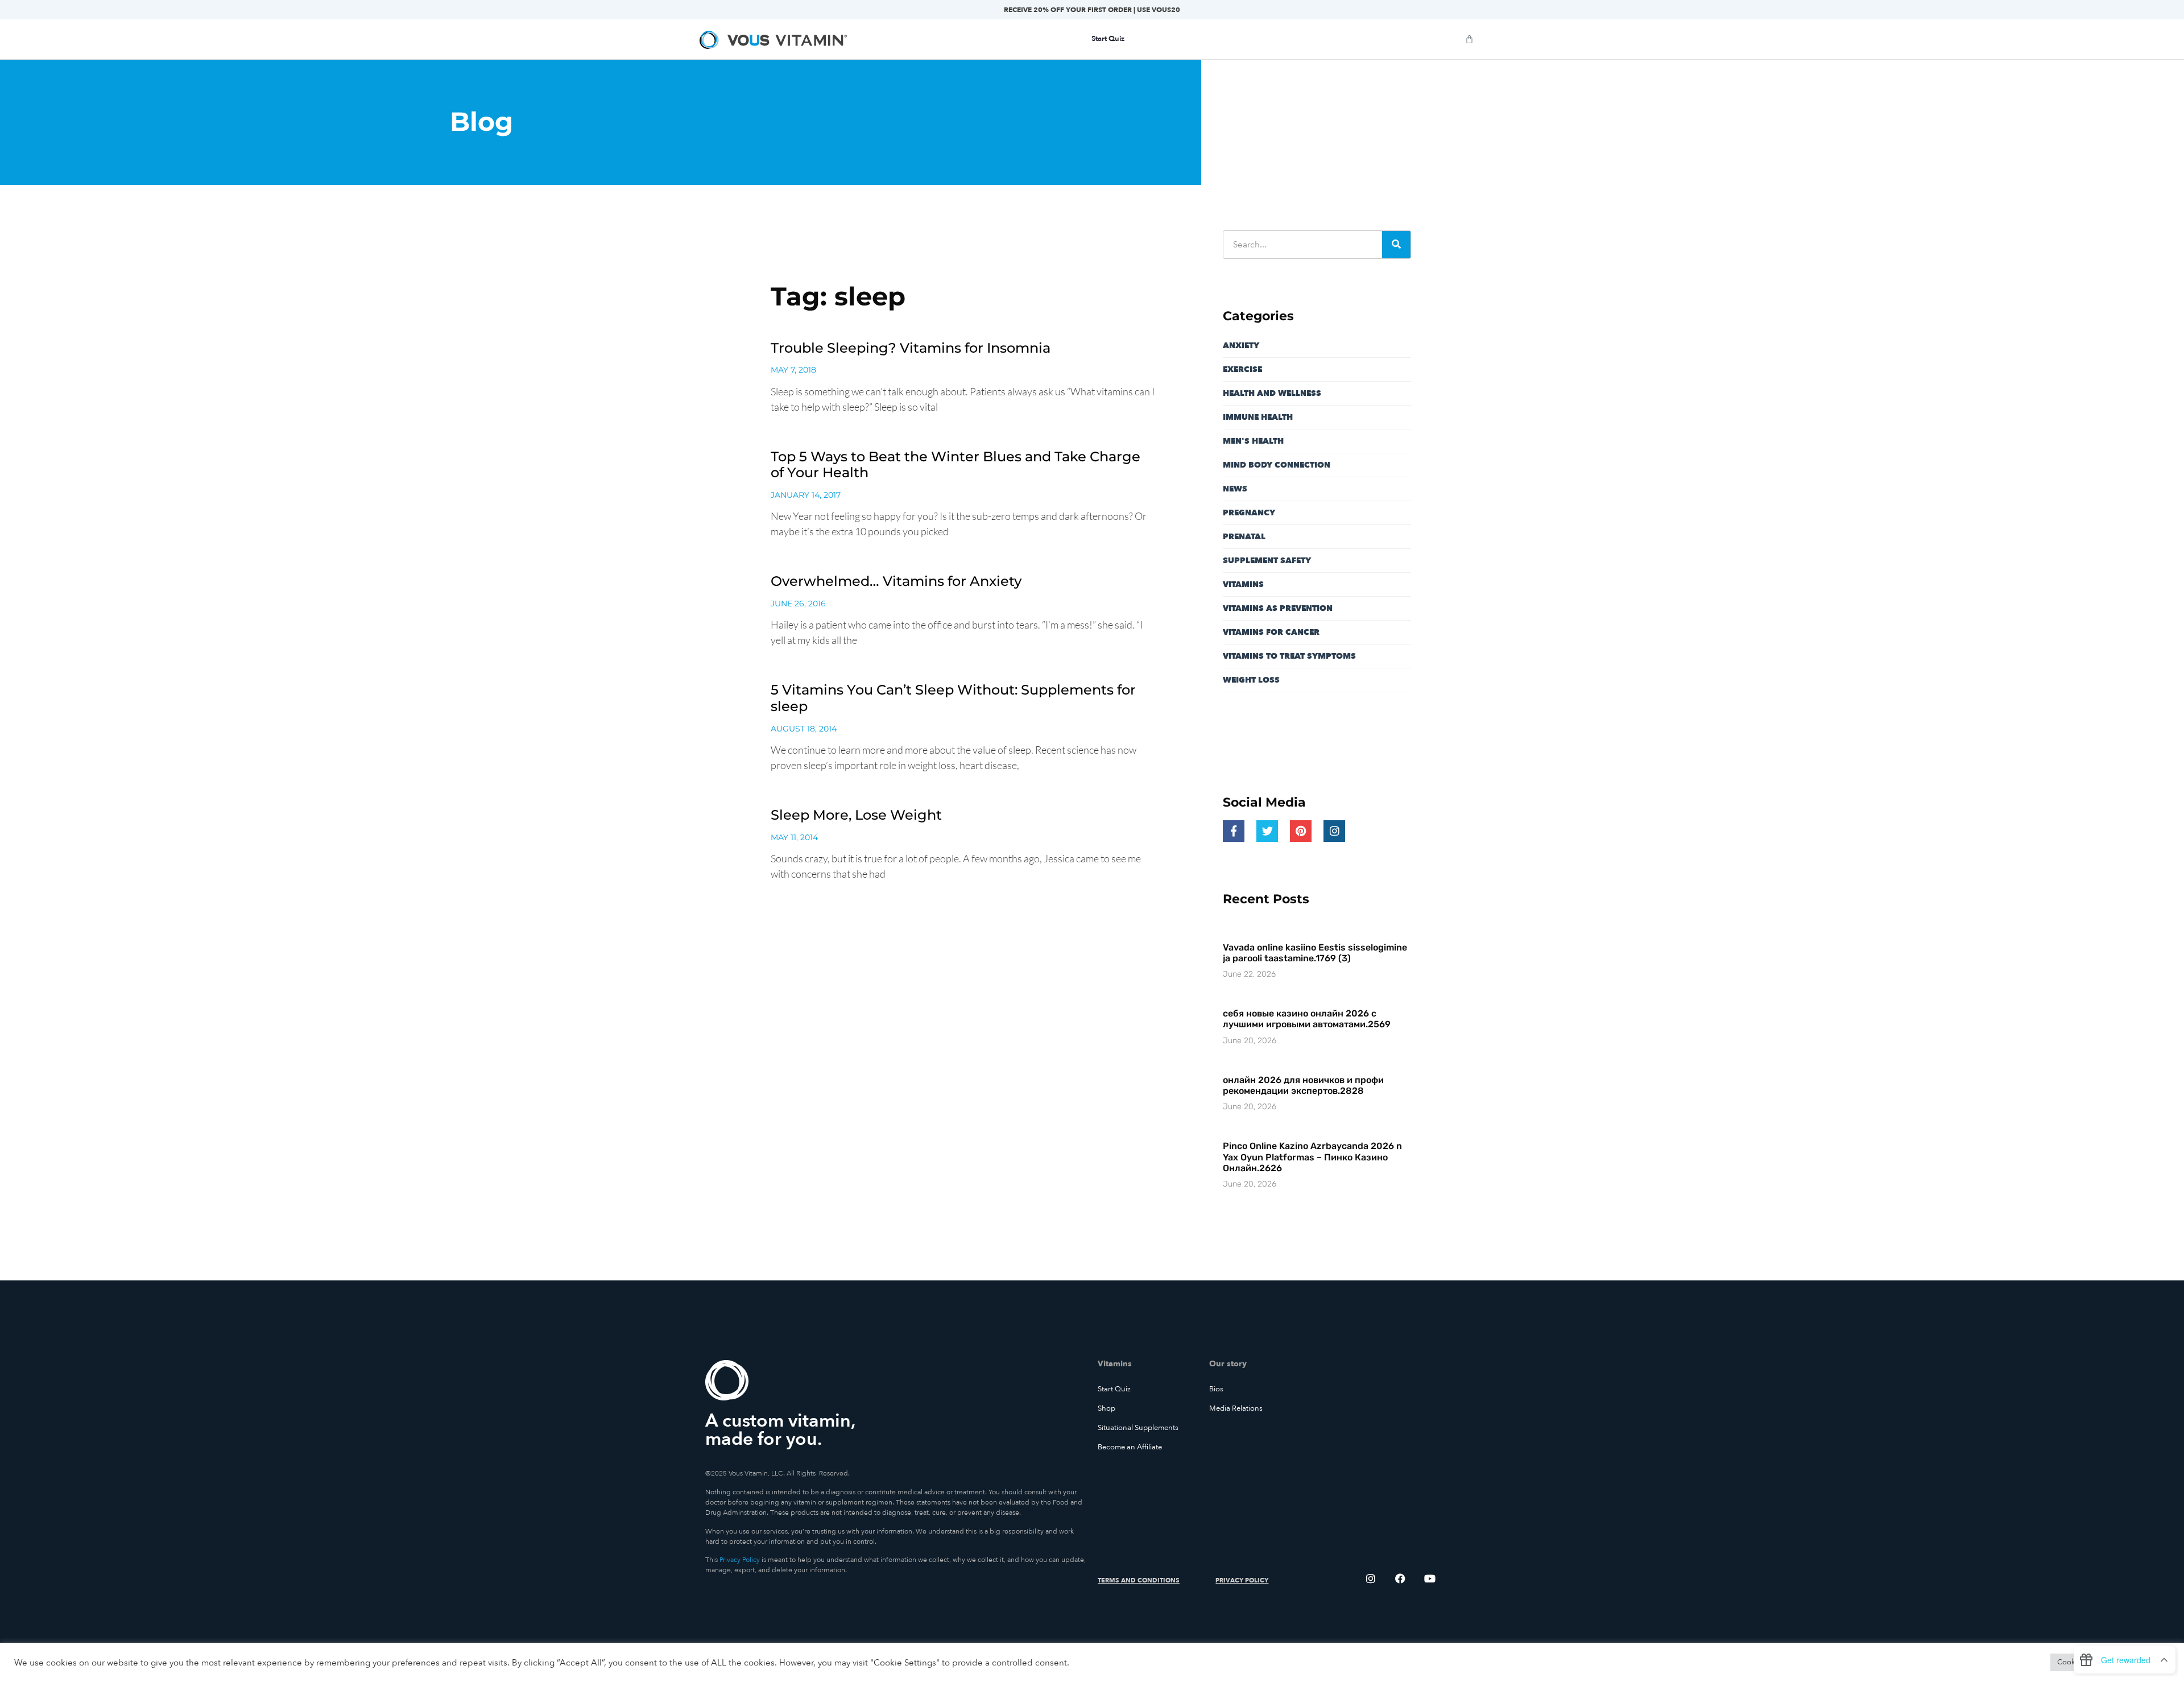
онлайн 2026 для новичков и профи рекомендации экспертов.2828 (1303, 1085)
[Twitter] (1267, 831)
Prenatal (1244, 537)
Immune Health (1258, 417)
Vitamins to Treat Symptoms (1289, 656)
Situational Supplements (1138, 1428)
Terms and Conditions (1139, 1580)
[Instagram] (1334, 831)
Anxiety (1241, 346)
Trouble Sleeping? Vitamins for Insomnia (911, 348)
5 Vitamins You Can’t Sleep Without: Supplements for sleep (953, 698)
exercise (1242, 369)
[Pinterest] (1301, 831)
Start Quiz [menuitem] (1108, 39)
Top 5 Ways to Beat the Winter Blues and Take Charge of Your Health (955, 465)
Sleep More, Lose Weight (856, 815)
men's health (1253, 441)
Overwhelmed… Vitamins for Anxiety (896, 581)
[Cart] (1469, 39)
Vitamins (1243, 584)
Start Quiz (1114, 1389)
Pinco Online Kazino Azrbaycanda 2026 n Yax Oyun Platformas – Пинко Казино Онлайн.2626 (1312, 1157)
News (1235, 489)
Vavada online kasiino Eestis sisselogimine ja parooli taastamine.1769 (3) (1315, 953)
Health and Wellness (1272, 393)
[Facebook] (1400, 1578)
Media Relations (1236, 1408)
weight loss (1251, 680)
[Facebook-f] (1234, 831)
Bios (1216, 1389)
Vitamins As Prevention (1278, 608)
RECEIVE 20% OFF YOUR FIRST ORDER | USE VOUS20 (1092, 10)
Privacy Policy (740, 1560)
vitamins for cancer (1271, 632)
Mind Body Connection (1277, 465)
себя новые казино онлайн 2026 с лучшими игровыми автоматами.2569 (1307, 1019)
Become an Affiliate (1130, 1447)
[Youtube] (1430, 1578)
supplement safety (1267, 561)
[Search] (1396, 245)
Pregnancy (1249, 513)
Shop (1107, 1408)
